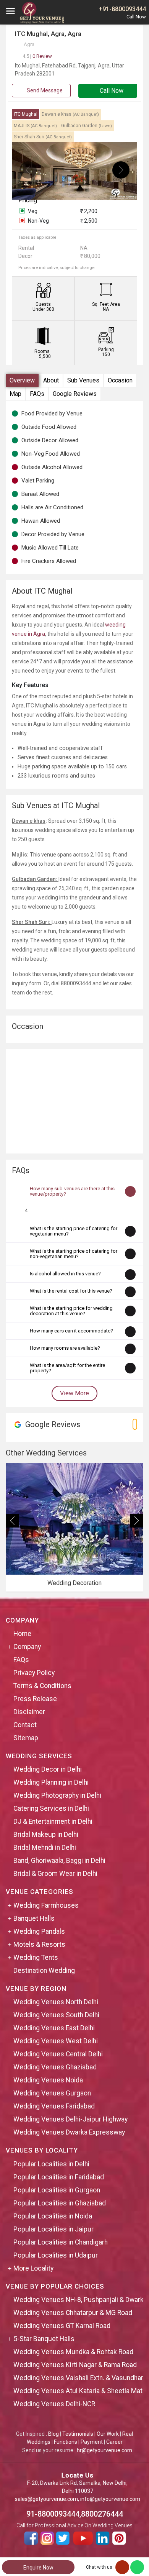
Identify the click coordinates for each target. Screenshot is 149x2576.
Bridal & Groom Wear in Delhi (55, 1874)
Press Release (35, 1699)
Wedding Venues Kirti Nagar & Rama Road (75, 2365)
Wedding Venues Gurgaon (52, 2093)
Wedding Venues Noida (48, 2080)
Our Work (108, 2434)
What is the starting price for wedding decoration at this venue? (71, 1311)
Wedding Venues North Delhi (56, 2002)
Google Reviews (75, 394)
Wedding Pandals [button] (39, 1931)
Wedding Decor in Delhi (48, 1769)
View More (74, 1393)
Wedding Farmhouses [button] (46, 1905)
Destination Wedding (44, 1971)
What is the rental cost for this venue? (71, 1291)
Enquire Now (38, 2568)
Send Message (44, 90)
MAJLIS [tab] (35, 126)
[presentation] (28, 170)
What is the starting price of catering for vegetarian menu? (74, 1231)
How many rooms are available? (65, 1348)
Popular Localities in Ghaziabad (60, 2203)
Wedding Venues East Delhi (54, 2028)
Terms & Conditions (42, 1686)
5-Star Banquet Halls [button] (44, 2339)
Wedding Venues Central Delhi (58, 2054)
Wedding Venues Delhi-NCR (54, 2404)
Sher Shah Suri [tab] (43, 137)
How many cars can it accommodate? (71, 1331)
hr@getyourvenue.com (104, 2450)
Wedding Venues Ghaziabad (55, 2067)
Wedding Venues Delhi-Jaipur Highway (70, 2119)
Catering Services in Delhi (51, 1808)
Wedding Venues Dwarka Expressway (69, 2132)
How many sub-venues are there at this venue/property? (72, 1191)
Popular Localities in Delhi (51, 2164)
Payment (92, 2442)
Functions (66, 2442)
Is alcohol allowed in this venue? (65, 1274)
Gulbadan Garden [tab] (87, 126)
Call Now (111, 91)
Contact (25, 1725)
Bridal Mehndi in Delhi (45, 1848)
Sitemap (26, 1738)
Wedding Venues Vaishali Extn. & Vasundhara (80, 2378)
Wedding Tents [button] (36, 1957)
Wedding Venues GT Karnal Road (62, 2326)
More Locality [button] (33, 2268)
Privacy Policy (34, 1673)
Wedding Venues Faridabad (54, 2106)
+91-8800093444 (122, 9)
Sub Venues (83, 380)
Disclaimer (29, 1712)
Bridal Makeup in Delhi (46, 1834)
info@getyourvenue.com (110, 2499)
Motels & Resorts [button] (39, 1944)
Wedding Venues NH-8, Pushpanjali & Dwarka (80, 2300)
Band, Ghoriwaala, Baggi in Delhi (59, 1861)
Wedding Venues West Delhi (56, 2041)
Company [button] (27, 1647)
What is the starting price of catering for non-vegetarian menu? (74, 1254)
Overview (22, 380)
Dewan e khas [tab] (70, 114)
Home (22, 1634)
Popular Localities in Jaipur (53, 2229)
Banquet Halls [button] (34, 1918)
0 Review (37, 56)
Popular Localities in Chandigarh (61, 2242)
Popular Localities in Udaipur (56, 2255)
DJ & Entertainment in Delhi (53, 1821)
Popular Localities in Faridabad (59, 2177)
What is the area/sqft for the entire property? (67, 1368)
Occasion (120, 380)
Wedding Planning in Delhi (51, 1782)
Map (15, 394)
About (51, 380)
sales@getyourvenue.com (46, 2499)
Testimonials (78, 2434)
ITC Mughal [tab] (26, 114)
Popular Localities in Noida (53, 2216)
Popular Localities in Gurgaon (57, 2190)
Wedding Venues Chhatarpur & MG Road (73, 2313)
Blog (53, 2434)
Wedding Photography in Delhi (57, 1795)
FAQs (37, 394)
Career (114, 2442)
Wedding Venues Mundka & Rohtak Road (73, 2352)
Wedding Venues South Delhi (56, 2015)
